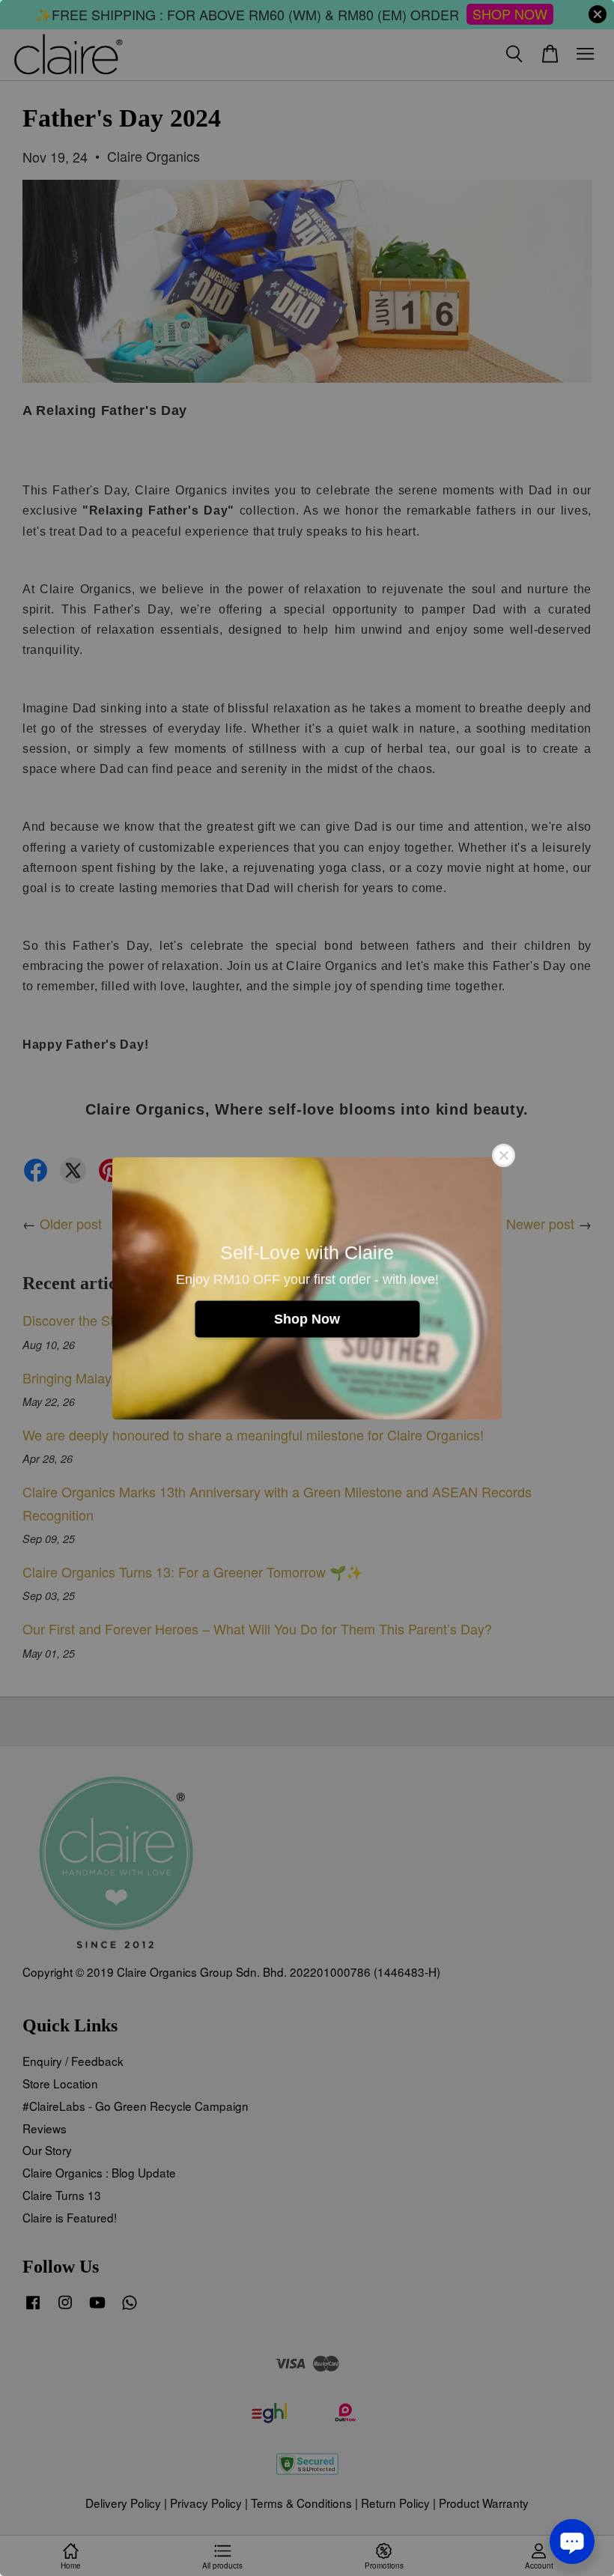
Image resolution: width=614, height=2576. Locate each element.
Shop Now (307, 1318)
